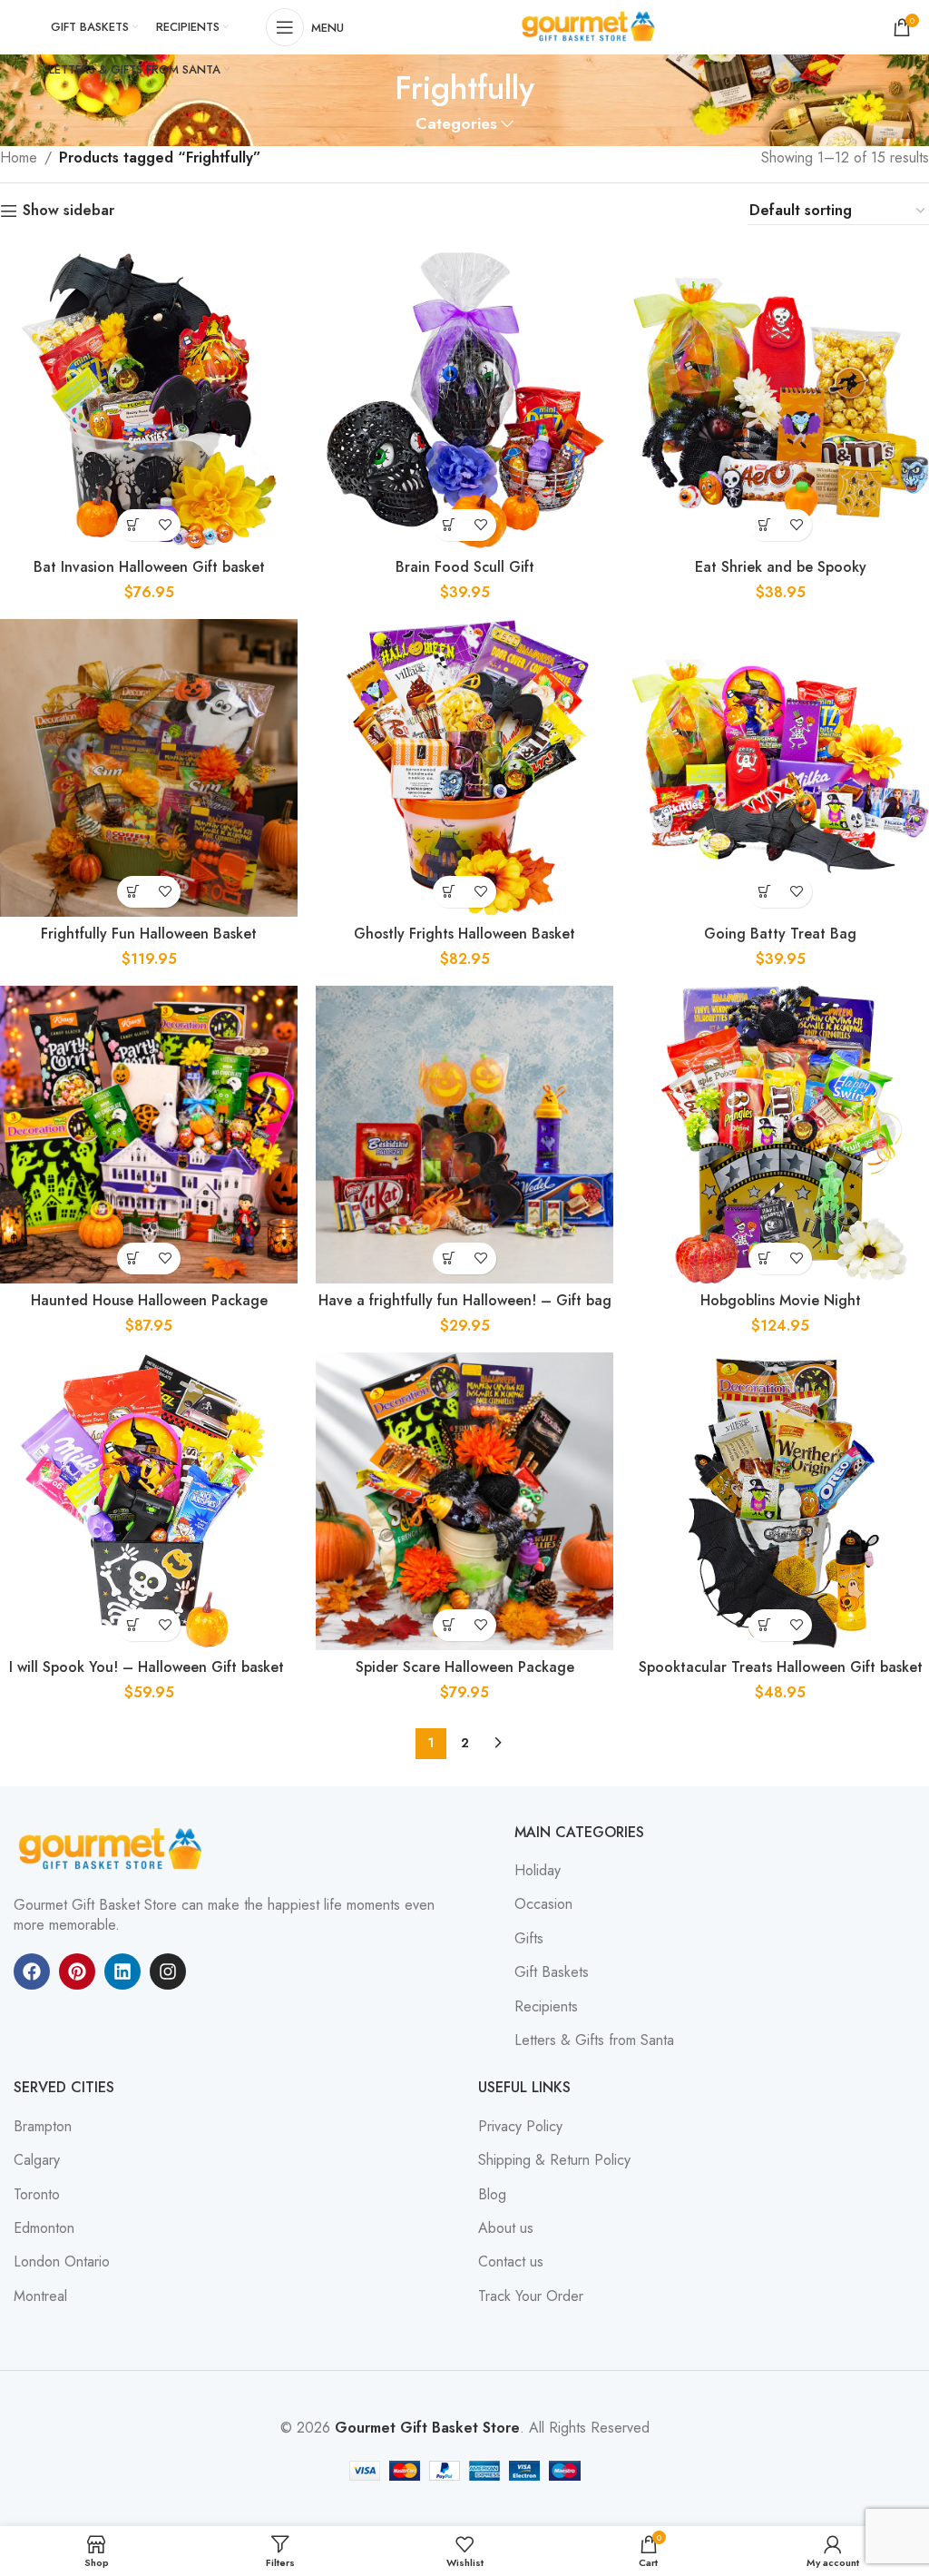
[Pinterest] (77, 1971)
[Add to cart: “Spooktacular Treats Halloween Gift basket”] (764, 1625)
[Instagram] (168, 1971)
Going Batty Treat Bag (780, 934)
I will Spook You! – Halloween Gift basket (149, 1667)
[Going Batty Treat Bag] (780, 768)
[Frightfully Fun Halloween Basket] (149, 768)
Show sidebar (68, 211)
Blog (492, 2195)
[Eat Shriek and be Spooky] (780, 401)
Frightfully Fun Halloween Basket (149, 934)
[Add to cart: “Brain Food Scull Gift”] (449, 525)
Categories (456, 124)
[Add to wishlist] (165, 525)
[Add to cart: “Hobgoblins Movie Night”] (764, 1259)
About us (506, 2228)
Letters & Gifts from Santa (594, 2040)
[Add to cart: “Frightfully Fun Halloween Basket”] (133, 892)
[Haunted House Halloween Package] (149, 1135)
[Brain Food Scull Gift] (464, 401)
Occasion (543, 1904)
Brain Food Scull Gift (465, 567)
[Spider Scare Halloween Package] (464, 1501)
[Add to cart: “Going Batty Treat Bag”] (764, 892)
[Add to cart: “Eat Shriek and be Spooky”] (764, 525)
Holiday (538, 1871)
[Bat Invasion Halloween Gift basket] (149, 401)
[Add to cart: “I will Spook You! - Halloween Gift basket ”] (133, 1625)
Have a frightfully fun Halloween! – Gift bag (465, 1300)
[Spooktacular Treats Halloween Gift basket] (780, 1501)
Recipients (546, 2007)
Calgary (37, 2160)
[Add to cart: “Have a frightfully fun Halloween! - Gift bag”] (449, 1259)
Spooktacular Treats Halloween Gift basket (781, 1667)
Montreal (40, 2296)
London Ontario (62, 2262)
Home (19, 157)
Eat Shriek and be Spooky (781, 567)
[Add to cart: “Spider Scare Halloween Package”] (449, 1625)
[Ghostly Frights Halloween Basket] (464, 768)
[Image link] (113, 1848)
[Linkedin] (122, 1971)
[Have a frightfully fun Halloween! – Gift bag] (464, 1135)
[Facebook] (32, 1971)
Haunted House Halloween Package (149, 1300)
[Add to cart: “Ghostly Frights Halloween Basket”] (449, 892)
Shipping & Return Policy (554, 2160)
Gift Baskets (552, 1972)
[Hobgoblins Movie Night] (780, 1135)
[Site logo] (591, 26)
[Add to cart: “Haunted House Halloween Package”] (133, 1259)
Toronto (37, 2195)
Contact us (511, 2262)
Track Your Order (531, 2296)
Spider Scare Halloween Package (465, 1667)
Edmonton (44, 2228)
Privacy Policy (520, 2127)
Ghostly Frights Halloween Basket (464, 934)
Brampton (43, 2127)
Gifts (529, 1939)
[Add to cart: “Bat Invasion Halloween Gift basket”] (133, 525)
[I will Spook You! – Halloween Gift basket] (149, 1501)
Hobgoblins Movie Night (781, 1300)
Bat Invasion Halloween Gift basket (149, 567)
